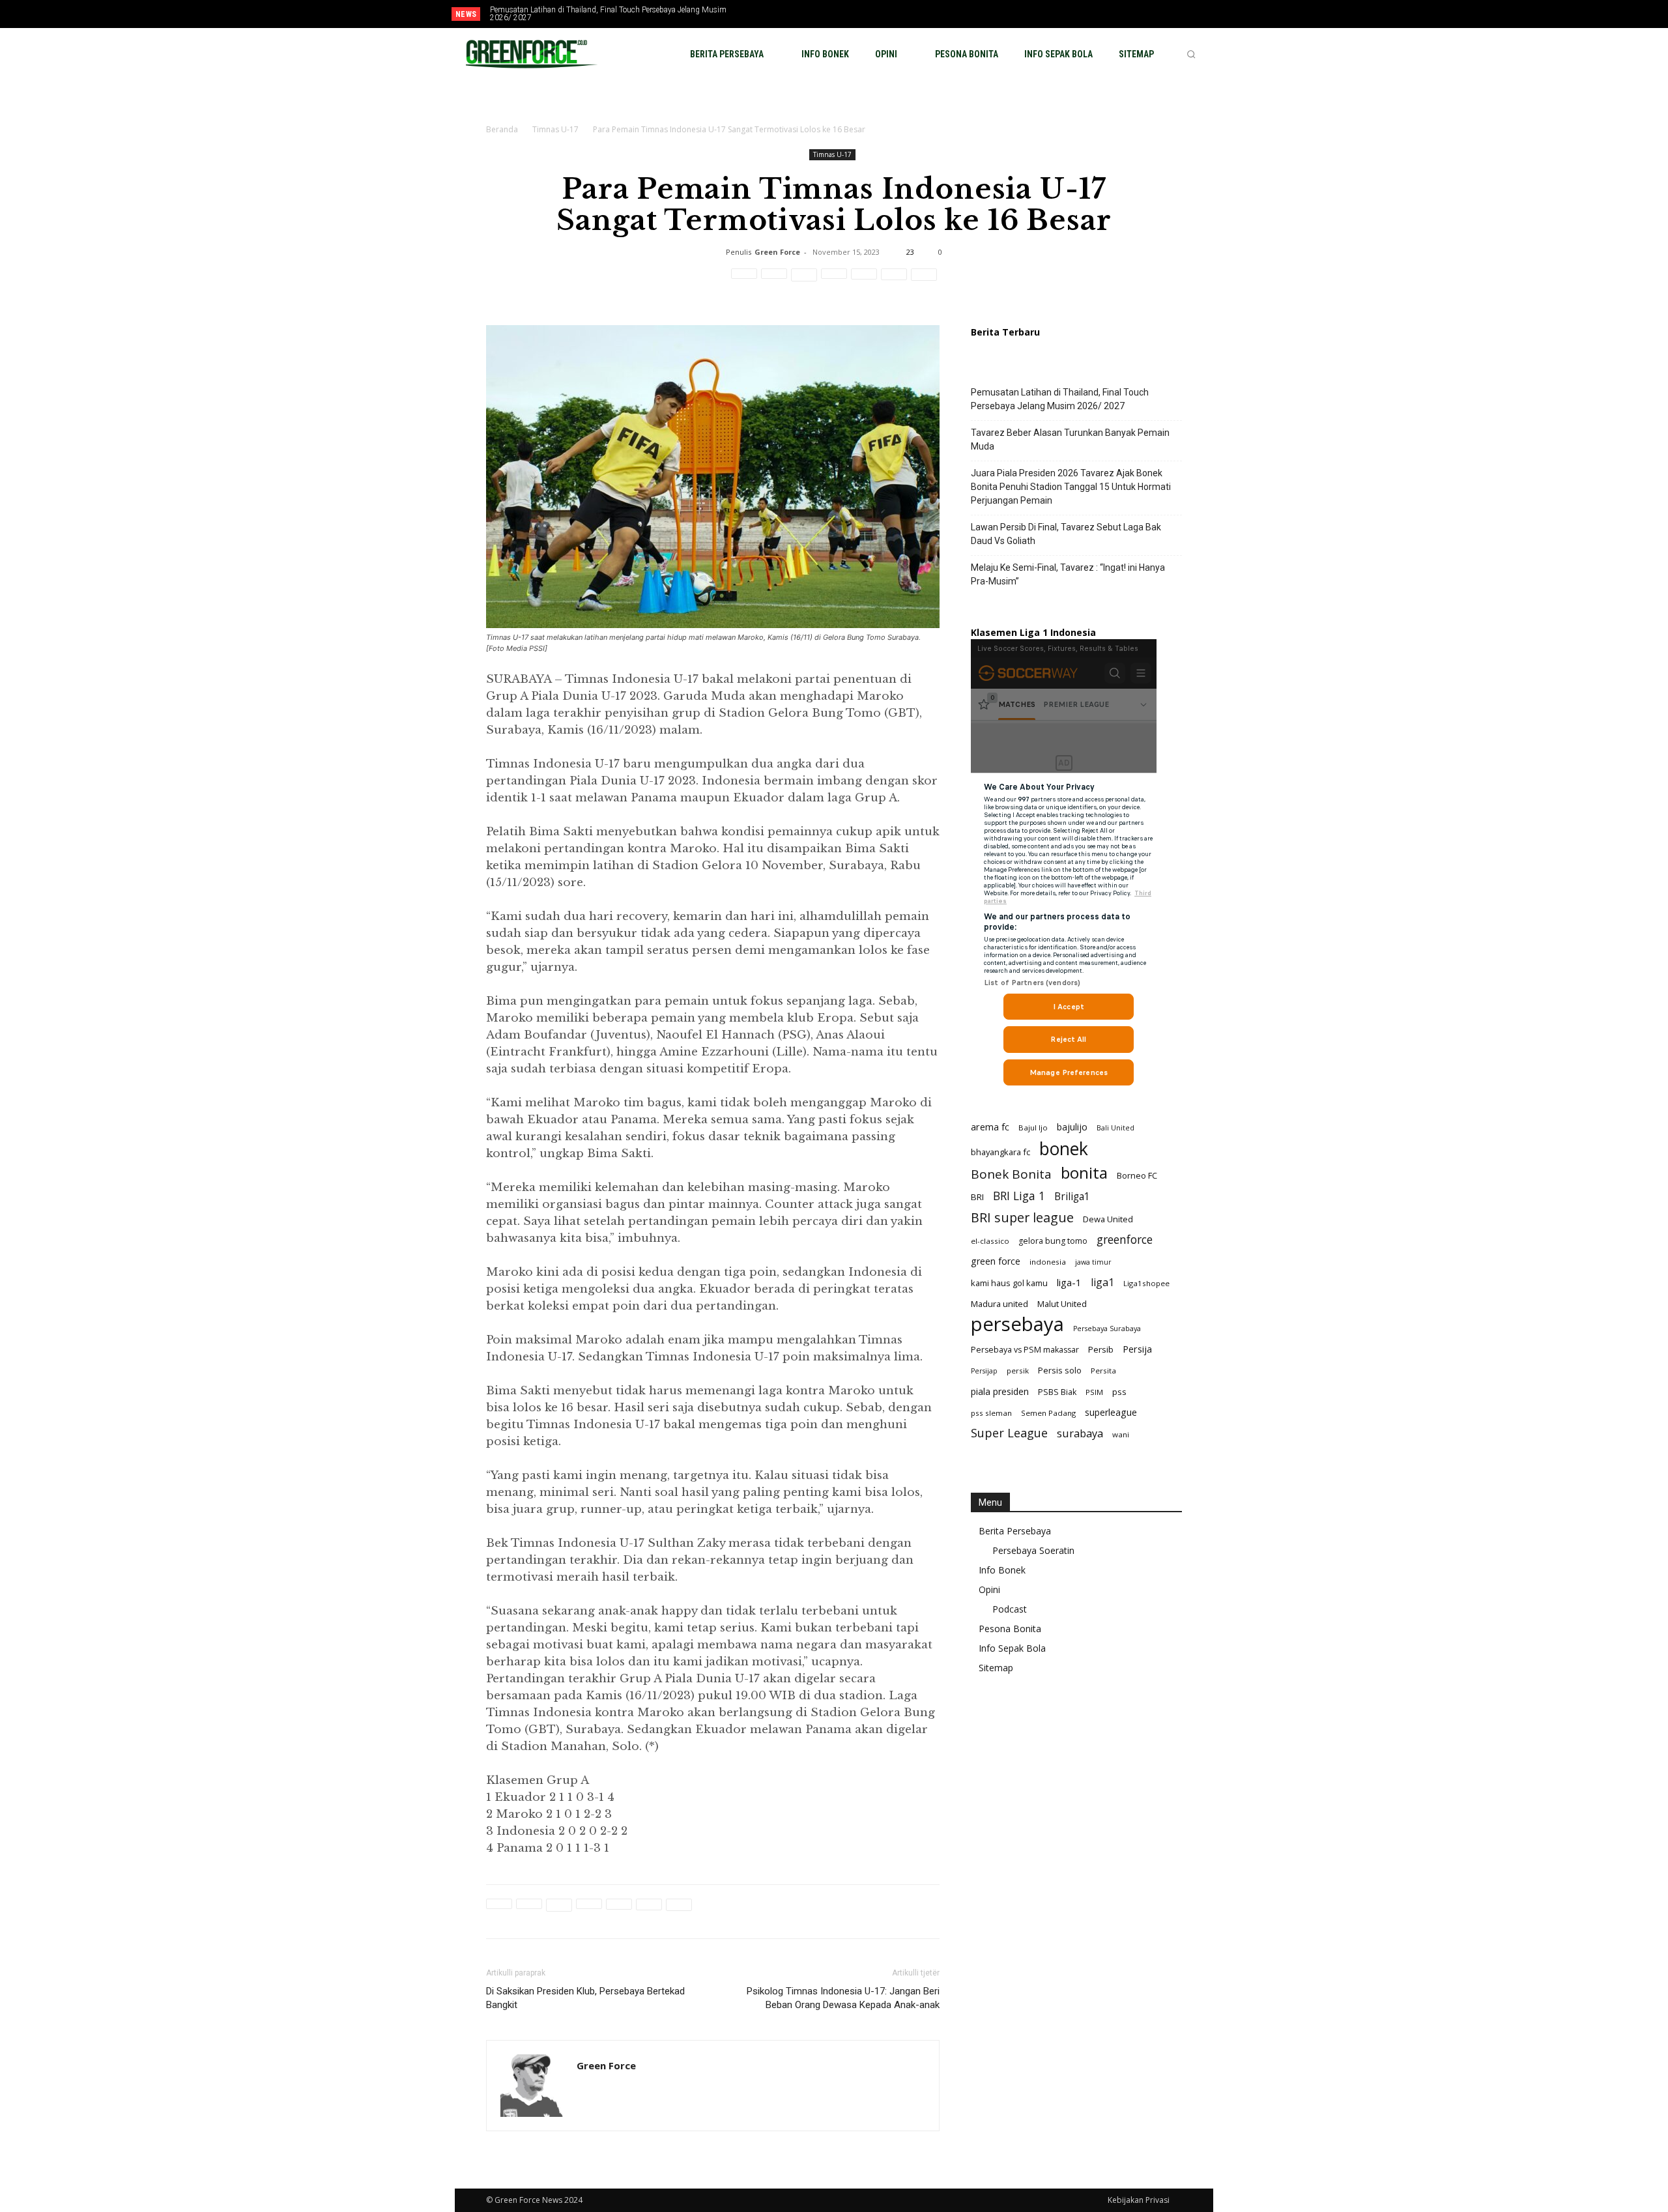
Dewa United (1108, 1219)
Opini (989, 1589)
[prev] (789, 14)
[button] (1191, 54)
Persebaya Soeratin (1033, 1550)
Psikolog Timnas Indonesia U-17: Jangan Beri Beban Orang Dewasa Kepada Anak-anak (843, 1998)
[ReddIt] (834, 281)
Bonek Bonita (1011, 1174)
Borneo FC (1137, 1175)
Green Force (777, 252)
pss (1119, 1392)
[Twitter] (1181, 15)
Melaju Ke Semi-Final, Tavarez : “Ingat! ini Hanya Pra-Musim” (1068, 574)
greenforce (1125, 1240)
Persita (1103, 1371)
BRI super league (1022, 1217)
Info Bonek (1002, 1570)
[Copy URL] (924, 281)
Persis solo (1060, 1370)
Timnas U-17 (555, 129)
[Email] (864, 281)
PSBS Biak (1057, 1392)
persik (1018, 1371)
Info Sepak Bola (1012, 1648)
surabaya (1080, 1433)
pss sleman (991, 1413)
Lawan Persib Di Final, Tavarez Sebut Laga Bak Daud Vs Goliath (1066, 534)
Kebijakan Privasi (1139, 2200)
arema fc (990, 1127)
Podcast (1010, 1609)
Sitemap (996, 1668)
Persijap (984, 1371)
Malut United (1062, 1304)
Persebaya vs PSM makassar (1025, 1350)
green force (996, 1261)
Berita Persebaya (1015, 1531)
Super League (1009, 1433)
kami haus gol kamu (1009, 1283)
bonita (1084, 1172)
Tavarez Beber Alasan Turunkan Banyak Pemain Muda (1070, 439)
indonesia (1048, 1262)
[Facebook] (1138, 15)
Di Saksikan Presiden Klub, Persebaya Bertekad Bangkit (585, 1998)
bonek (1064, 1148)
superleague (1111, 1412)
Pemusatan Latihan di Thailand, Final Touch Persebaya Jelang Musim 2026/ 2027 (608, 14)
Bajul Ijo (1033, 1128)
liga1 (1102, 1283)
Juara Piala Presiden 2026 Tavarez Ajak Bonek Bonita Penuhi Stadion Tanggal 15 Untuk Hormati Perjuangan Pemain (1071, 487)
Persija (1137, 1349)
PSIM (1094, 1392)
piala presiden (1000, 1391)
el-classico (990, 1241)
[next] (810, 14)
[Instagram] (1160, 15)
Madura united (999, 1304)
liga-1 (1069, 1282)
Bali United (1115, 1128)
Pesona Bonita (1010, 1629)
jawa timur (1093, 1262)
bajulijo (1072, 1127)
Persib (1101, 1349)
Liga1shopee (1146, 1283)
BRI (977, 1197)
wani (1121, 1434)
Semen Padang (1048, 1413)
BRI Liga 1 (1019, 1196)
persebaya (1017, 1324)
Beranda (502, 129)
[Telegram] (894, 281)
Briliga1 (1072, 1197)
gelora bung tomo (1053, 1241)
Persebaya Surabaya (1107, 1329)
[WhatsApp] (804, 281)
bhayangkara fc (1000, 1152)
